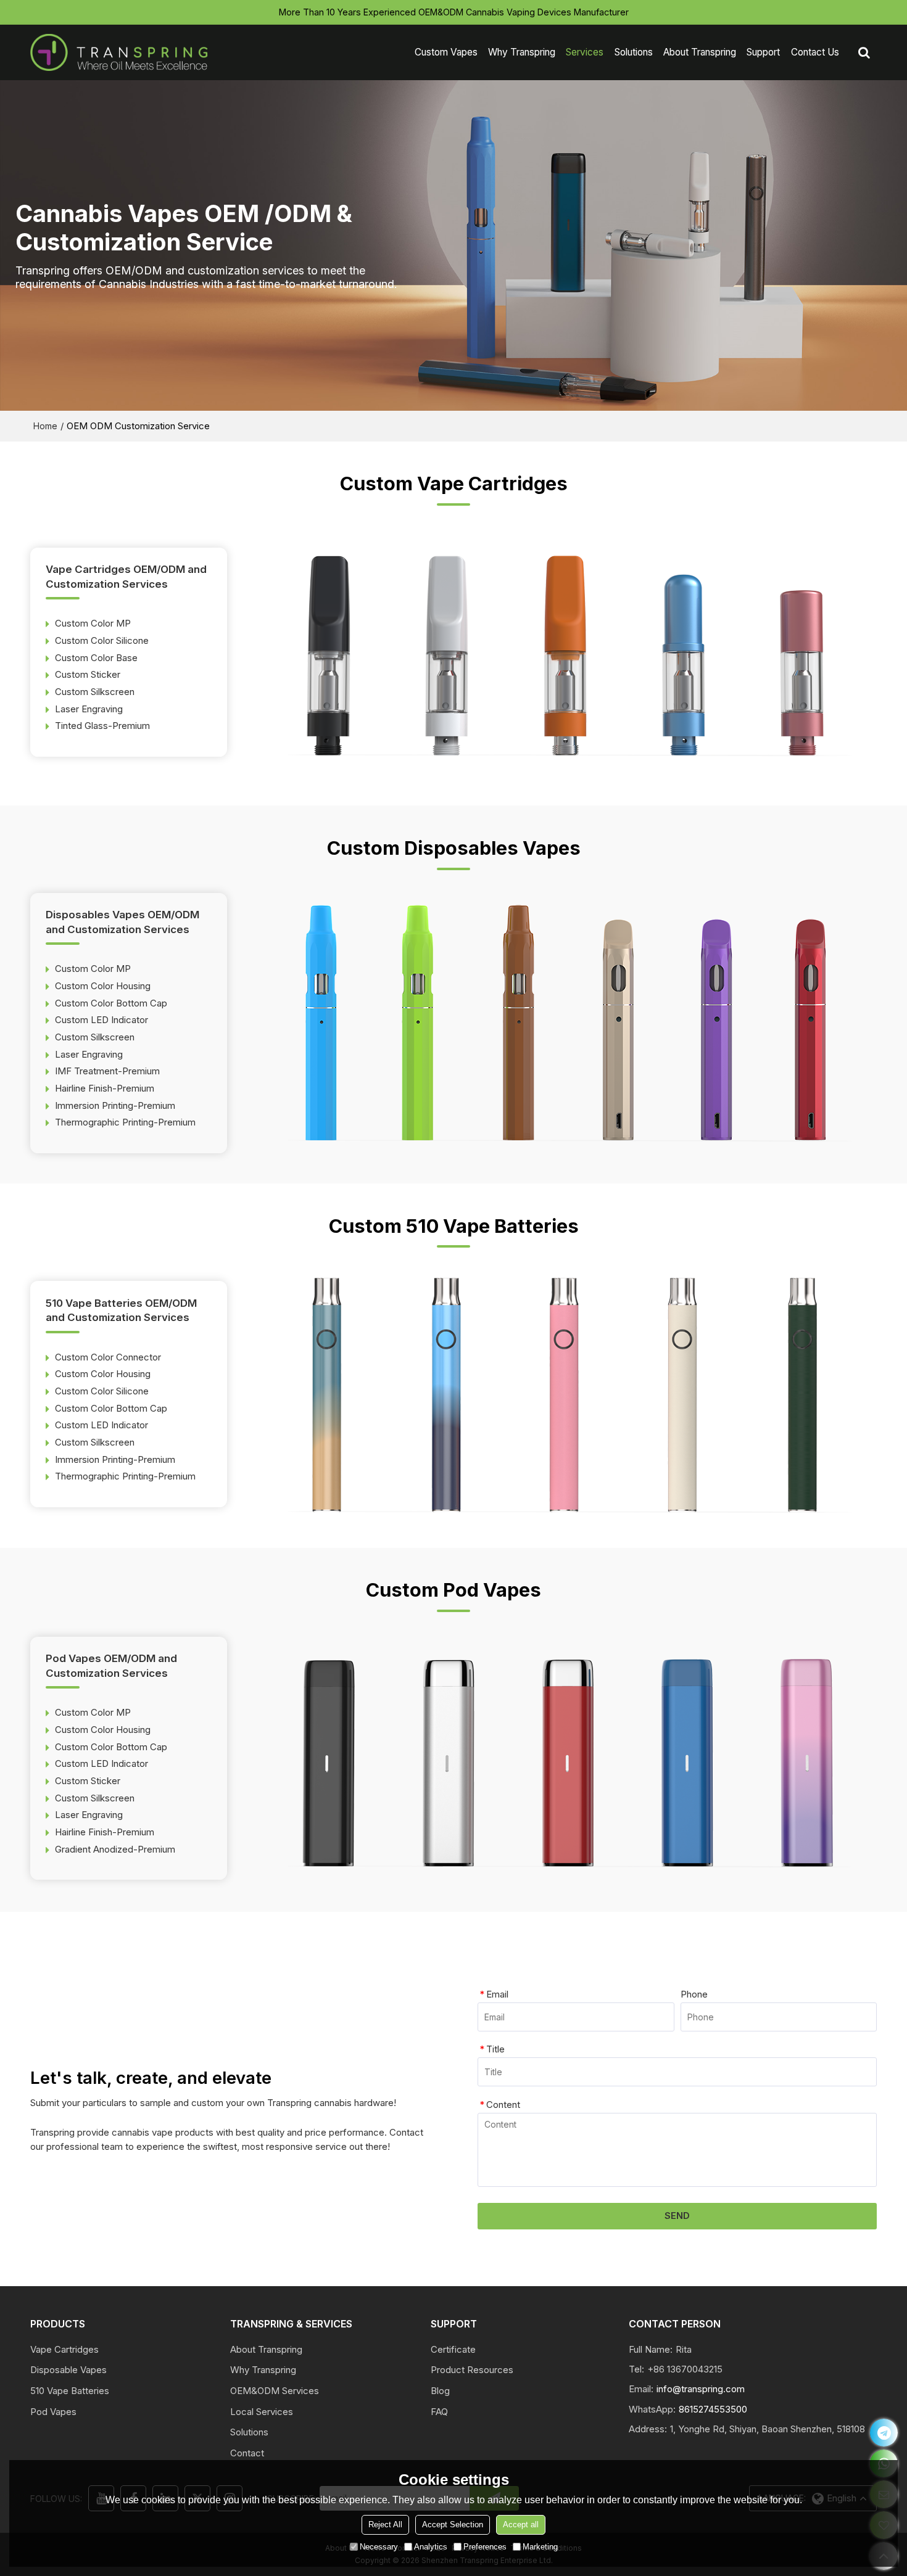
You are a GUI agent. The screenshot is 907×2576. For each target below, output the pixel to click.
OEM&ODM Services (275, 2391)
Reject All (385, 2525)
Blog (440, 2391)
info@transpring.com (701, 2389)
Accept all (521, 2525)
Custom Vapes (446, 52)
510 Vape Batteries (70, 2391)
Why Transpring (522, 52)
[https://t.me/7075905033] (884, 2433)
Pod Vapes (53, 2412)
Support (763, 52)
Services (585, 52)
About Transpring (700, 52)
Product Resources (472, 2370)
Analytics (431, 2547)
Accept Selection (453, 2525)
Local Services (262, 2412)
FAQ (439, 2412)
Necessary (379, 2547)
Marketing (540, 2547)
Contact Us (815, 52)
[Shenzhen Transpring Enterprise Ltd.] (120, 52)
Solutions (634, 52)
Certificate (453, 2350)
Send (677, 2216)
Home (45, 426)
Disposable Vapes (68, 2370)
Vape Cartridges (64, 2350)
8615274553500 (713, 2409)
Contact (247, 2453)
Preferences (485, 2547)
